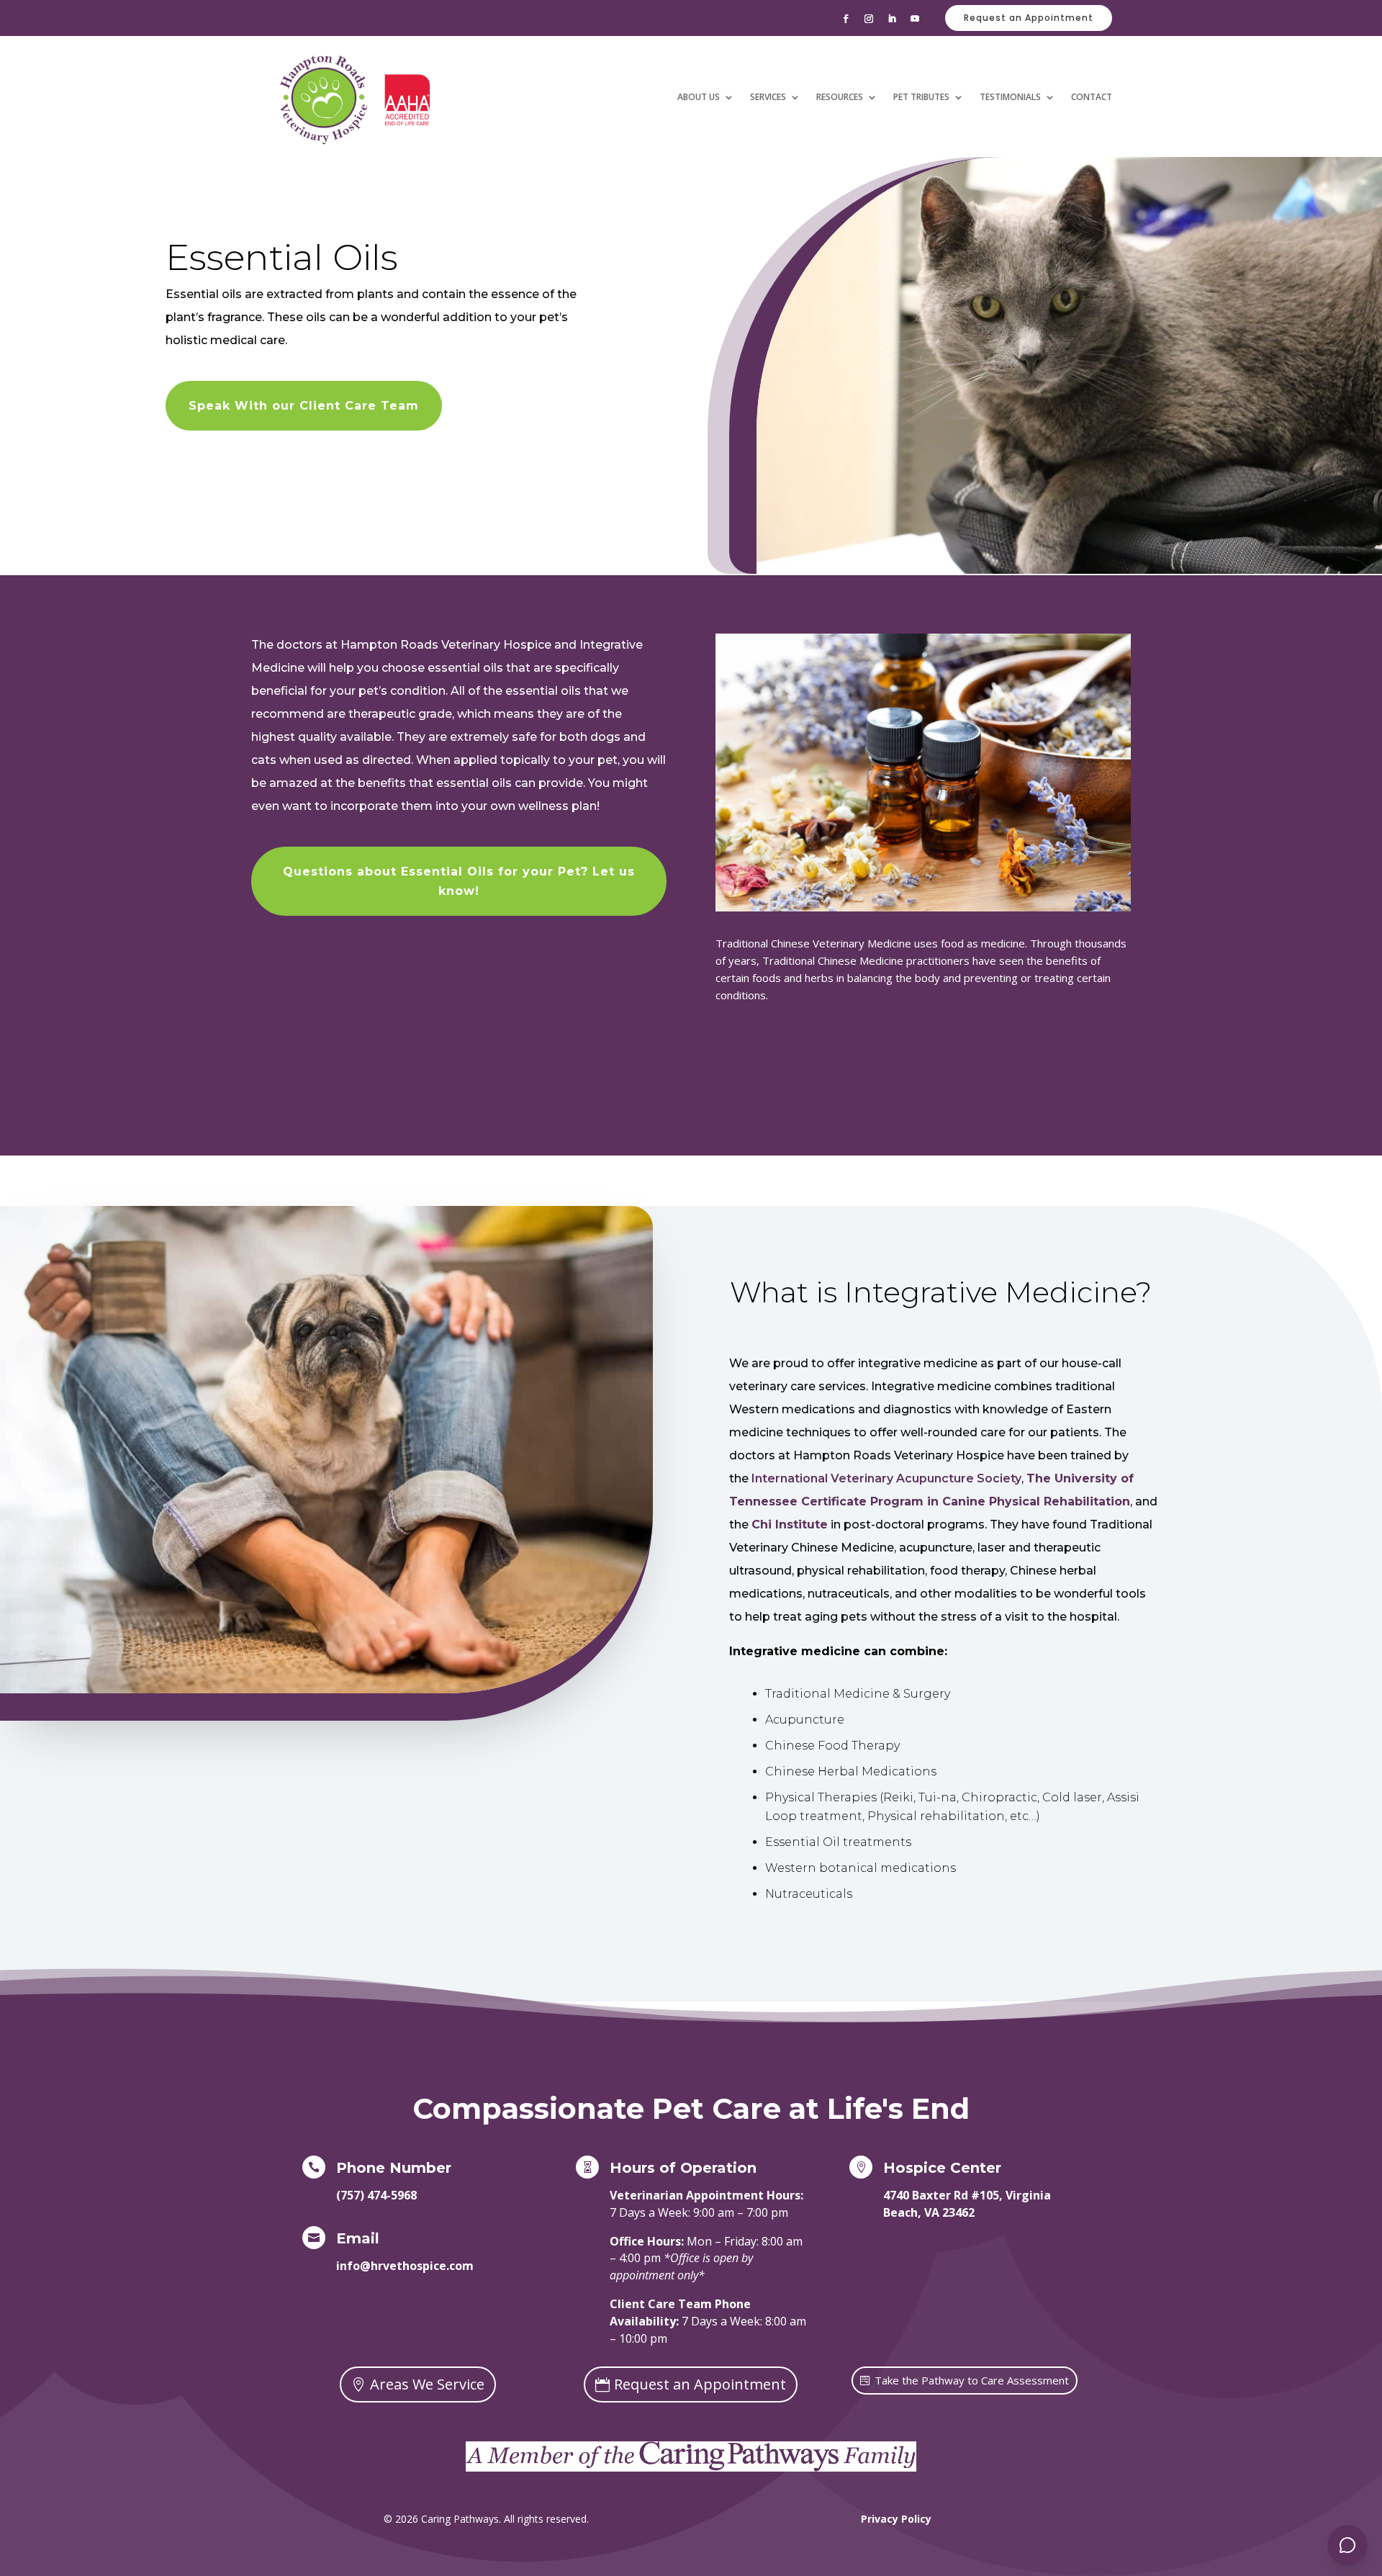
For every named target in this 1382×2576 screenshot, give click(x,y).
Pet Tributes (921, 97)
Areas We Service (427, 2384)
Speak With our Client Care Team (304, 406)
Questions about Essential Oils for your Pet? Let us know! (459, 881)
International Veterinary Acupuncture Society (886, 1478)
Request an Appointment (1029, 18)
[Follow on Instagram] (869, 19)
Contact (1092, 97)
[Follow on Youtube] (915, 19)
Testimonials (1010, 97)
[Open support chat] (1347, 2545)
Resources (840, 97)
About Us (699, 97)
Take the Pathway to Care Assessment (972, 2380)
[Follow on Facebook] (846, 19)
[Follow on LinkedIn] (892, 19)
